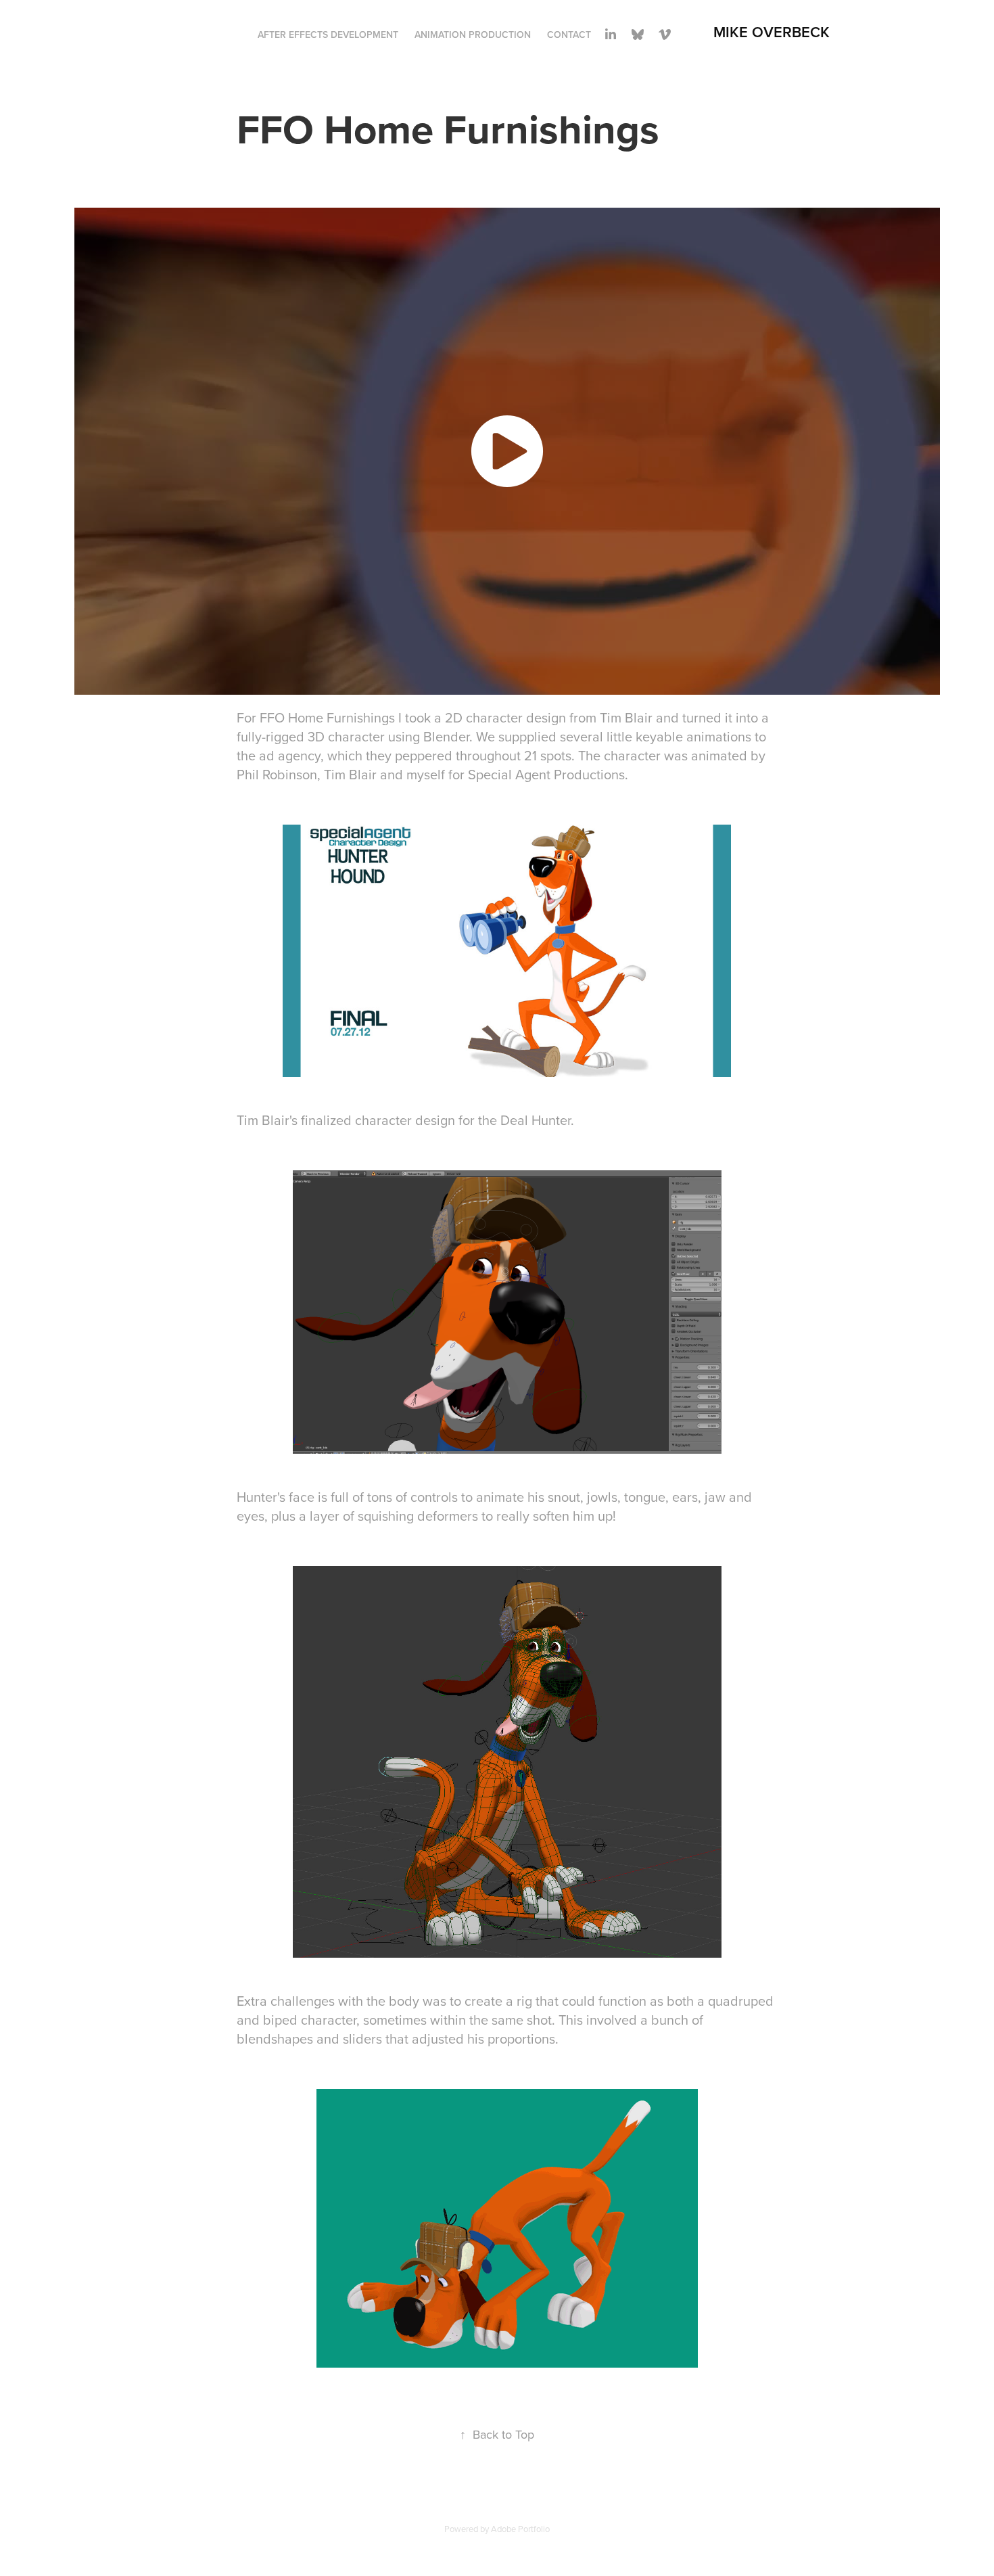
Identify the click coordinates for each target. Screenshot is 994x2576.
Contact (569, 34)
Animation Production (473, 34)
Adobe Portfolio (520, 2529)
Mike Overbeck (772, 32)
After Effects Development (328, 34)
